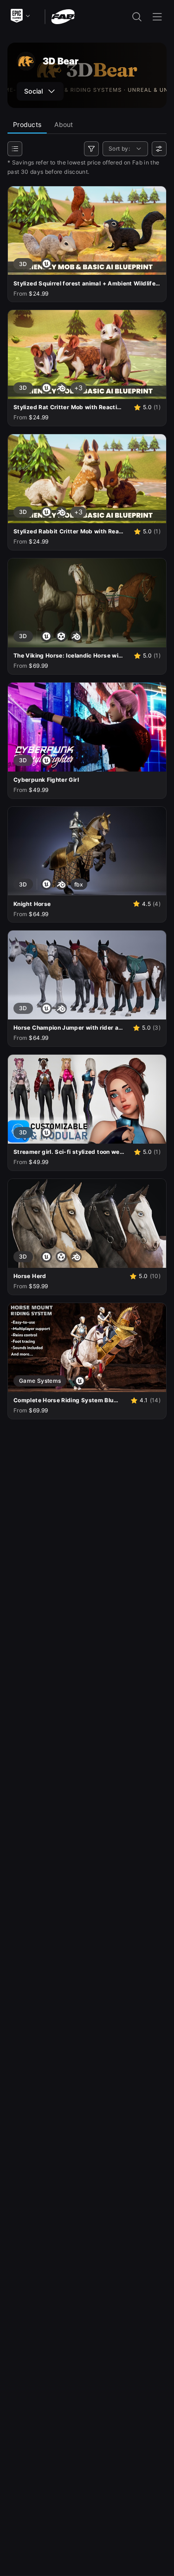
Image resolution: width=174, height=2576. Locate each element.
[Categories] (15, 149)
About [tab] (64, 124)
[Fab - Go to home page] (63, 16)
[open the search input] (137, 17)
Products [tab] (27, 124)
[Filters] (91, 149)
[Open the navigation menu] (157, 17)
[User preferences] (159, 149)
